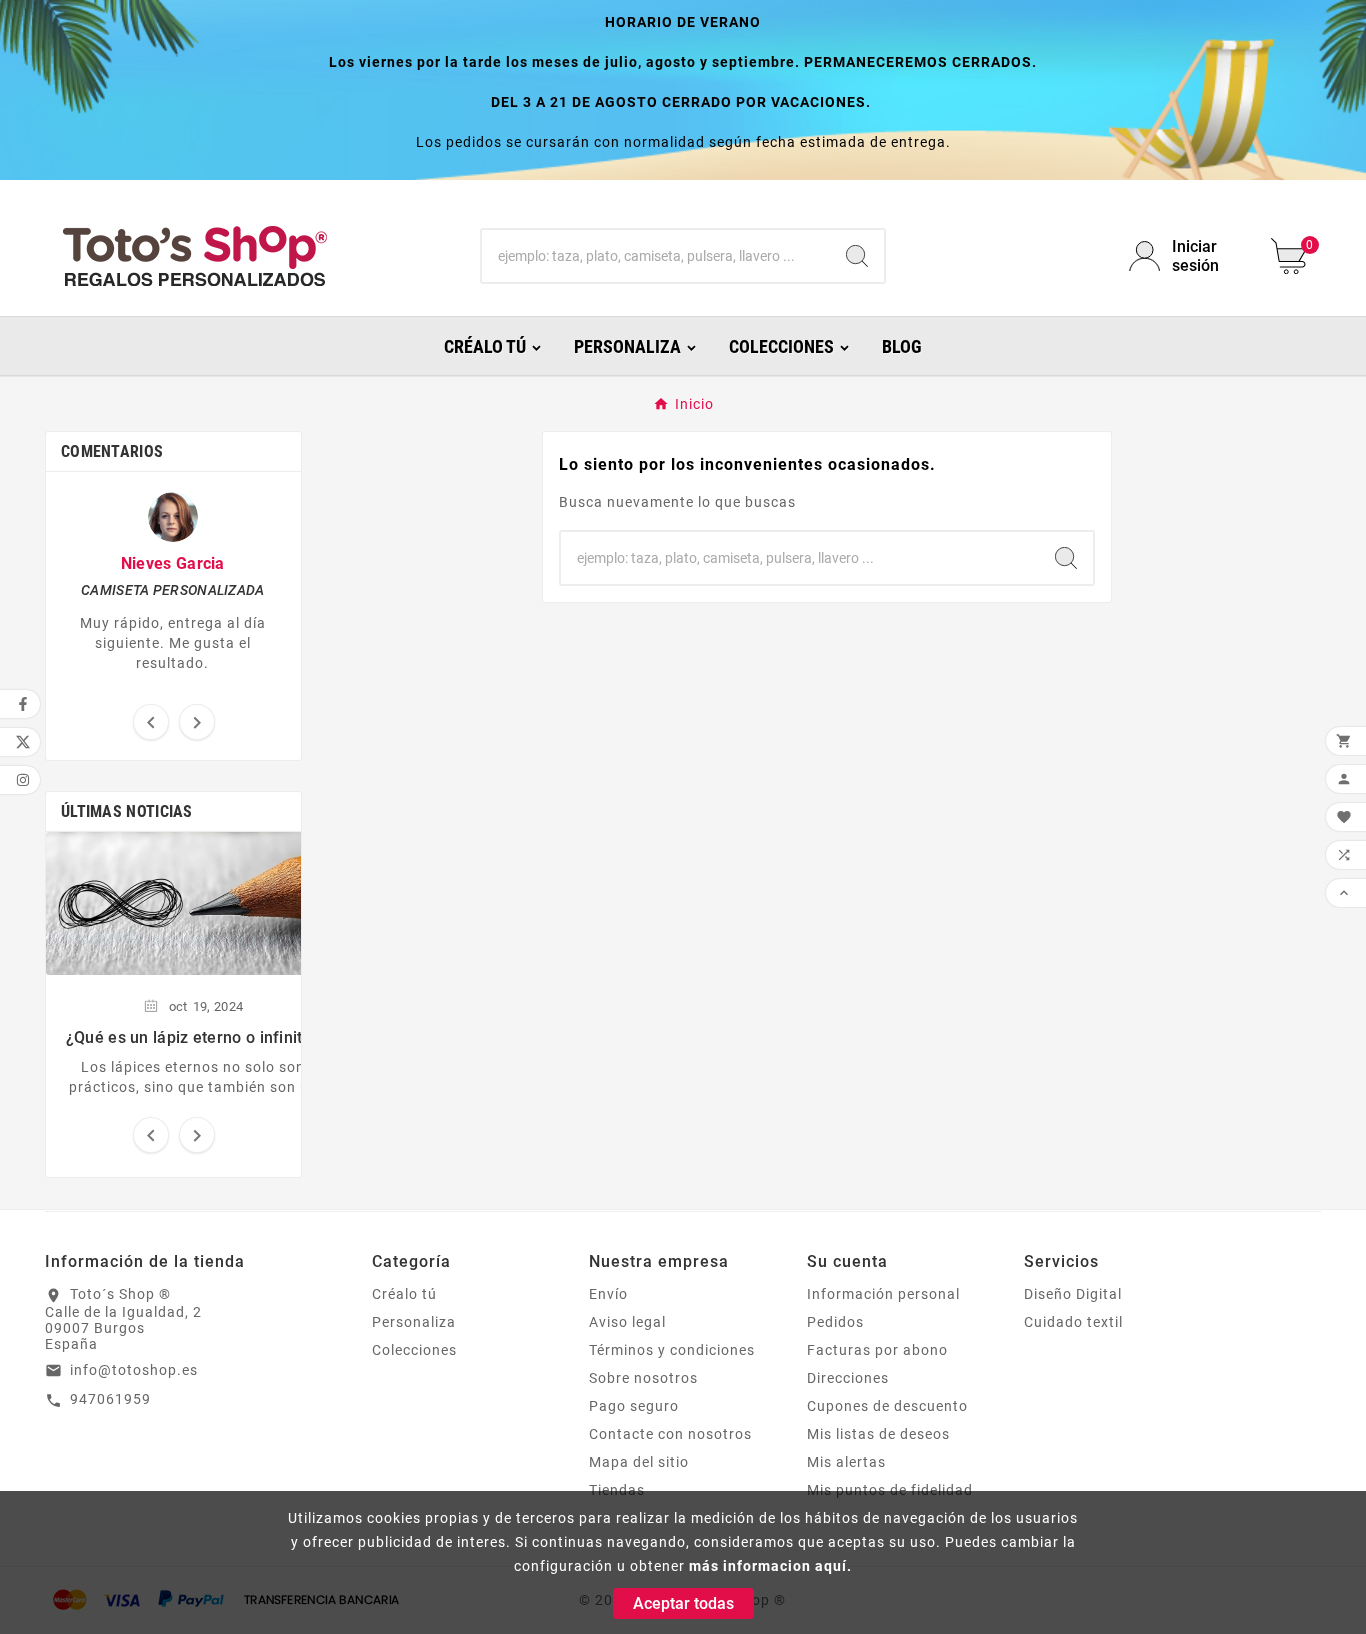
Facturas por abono (877, 1350)
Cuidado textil (1073, 1322)
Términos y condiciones (672, 1350)
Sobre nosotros (643, 1378)
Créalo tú (404, 1294)
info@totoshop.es (134, 1370)
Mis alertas (846, 1462)
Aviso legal (627, 1322)
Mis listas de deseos (878, 1434)
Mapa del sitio (639, 1462)
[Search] (857, 256)
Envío (608, 1294)
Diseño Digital (1073, 1294)
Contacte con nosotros (670, 1434)
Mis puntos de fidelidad (890, 1490)
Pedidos (835, 1322)
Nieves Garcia (173, 563)
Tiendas (617, 1490)
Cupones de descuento (887, 1406)
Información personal (883, 1294)
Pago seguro (634, 1406)
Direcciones (848, 1378)
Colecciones (414, 1350)
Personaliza (414, 1322)
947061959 (110, 1399)
